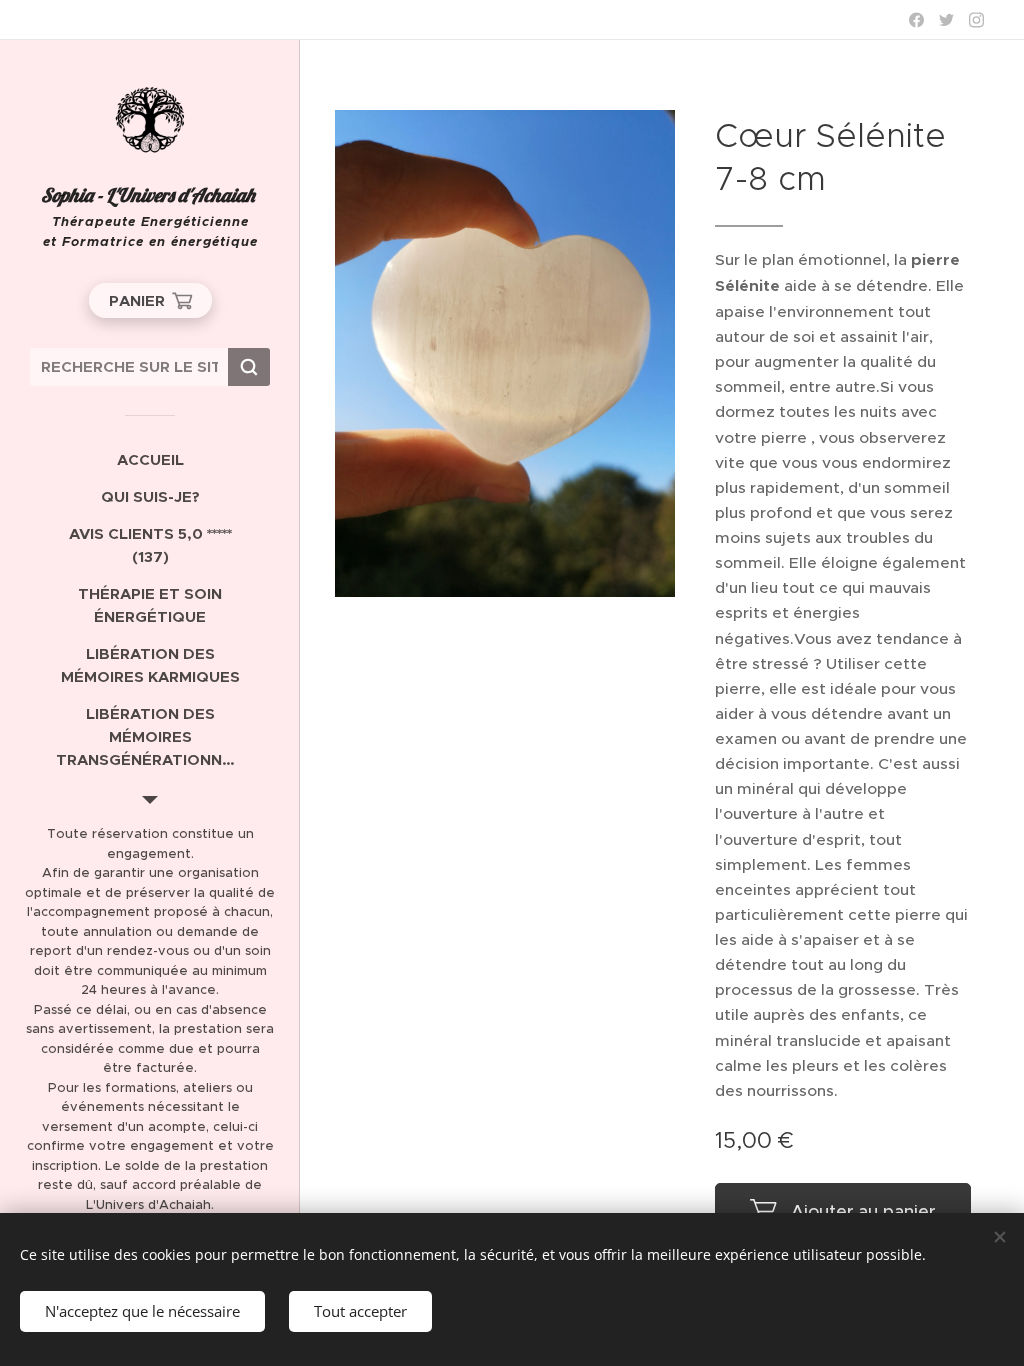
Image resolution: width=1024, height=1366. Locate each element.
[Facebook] (916, 20)
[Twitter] (946, 20)
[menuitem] (150, 459)
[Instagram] (976, 20)
